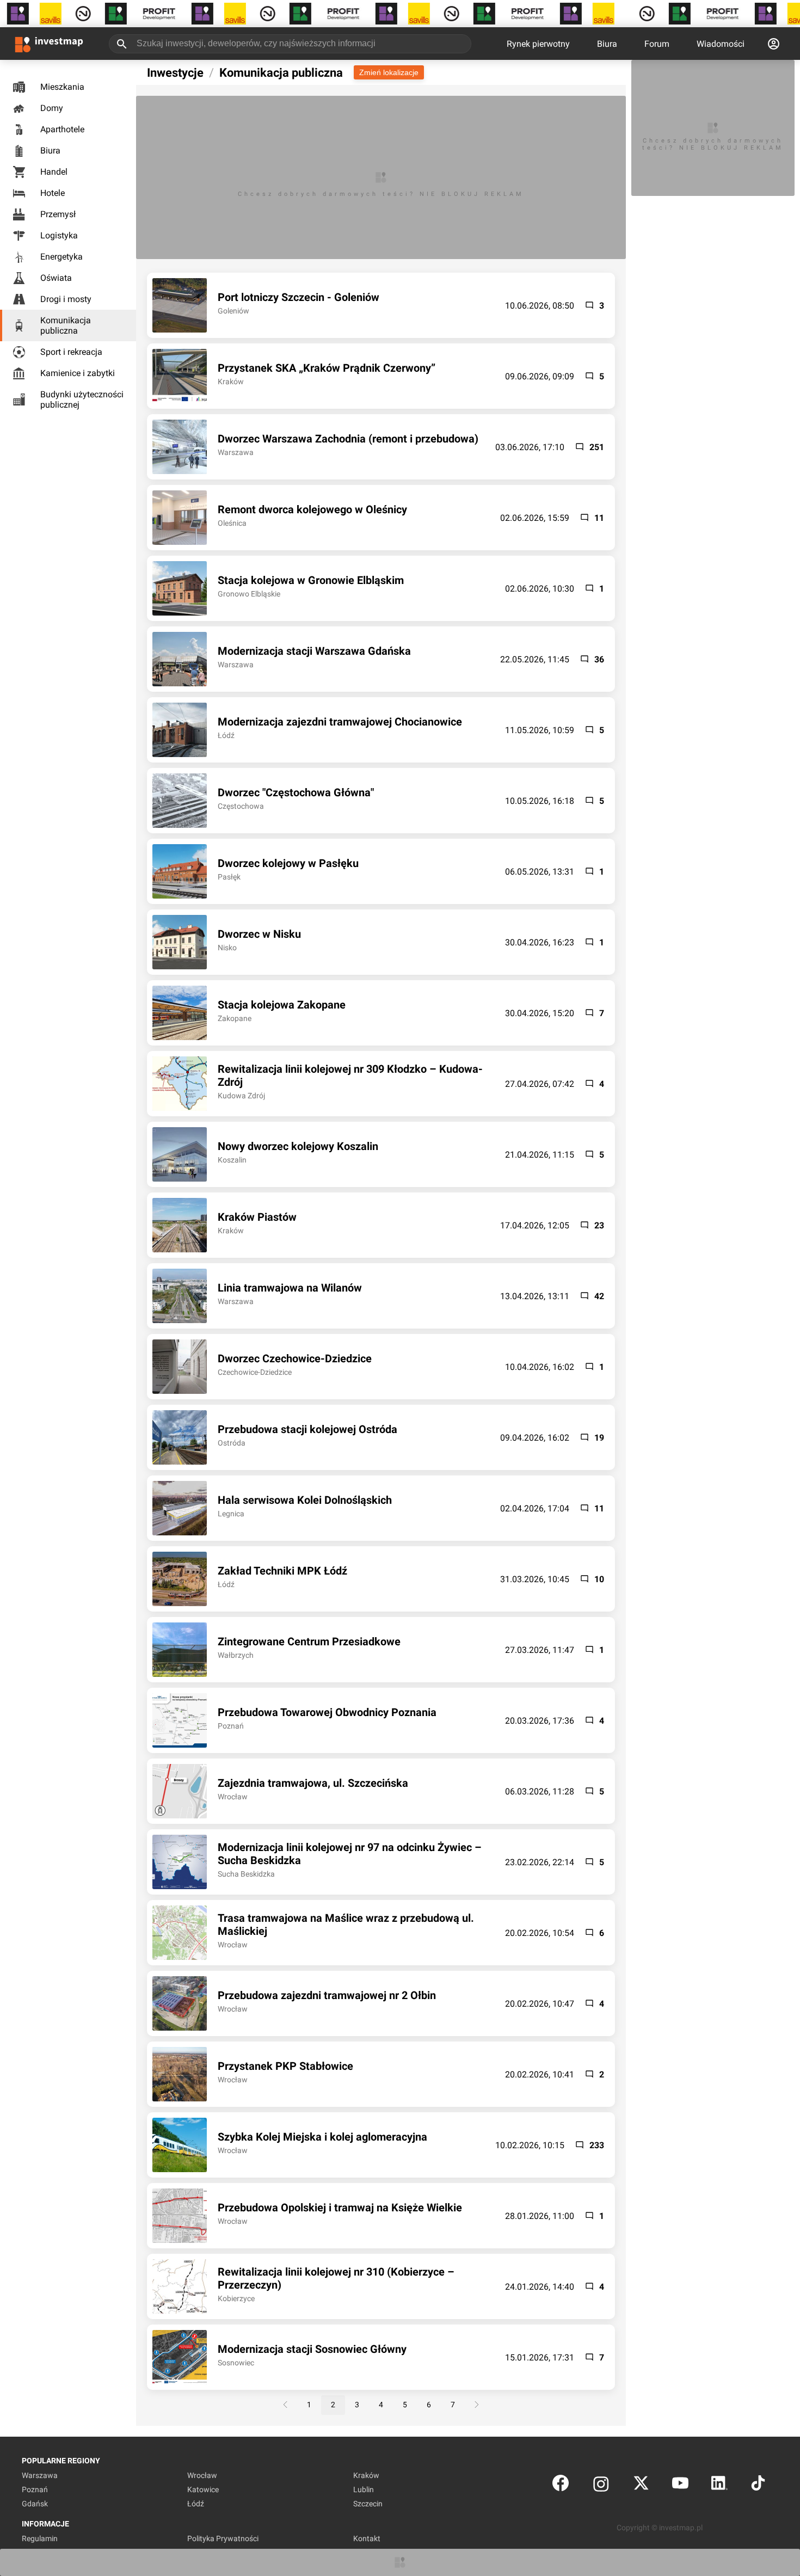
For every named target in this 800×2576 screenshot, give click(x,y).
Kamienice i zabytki (78, 373)
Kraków (366, 2475)
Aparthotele (62, 129)
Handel (54, 172)
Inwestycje (175, 73)
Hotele (53, 193)
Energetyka (61, 257)
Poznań (35, 2489)
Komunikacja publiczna (66, 325)
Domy (52, 108)
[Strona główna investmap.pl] (49, 44)
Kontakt (367, 2538)
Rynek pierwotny (538, 44)
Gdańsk (35, 2504)
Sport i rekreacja (71, 352)
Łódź (196, 2504)
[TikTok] (758, 2485)
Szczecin (368, 2504)
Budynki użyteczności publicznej (82, 399)
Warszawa (40, 2475)
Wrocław (202, 2475)
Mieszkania (62, 87)
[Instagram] (601, 2485)
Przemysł (58, 214)
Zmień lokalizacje (389, 72)
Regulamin (40, 2538)
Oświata (56, 278)
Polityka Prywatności (223, 2538)
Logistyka (59, 235)
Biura (607, 44)
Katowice (203, 2489)
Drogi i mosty (66, 299)
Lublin (364, 2489)
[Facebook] (561, 2485)
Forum (657, 44)
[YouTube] (680, 2485)
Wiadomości (721, 44)
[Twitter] (641, 2485)
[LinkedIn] (719, 2485)
